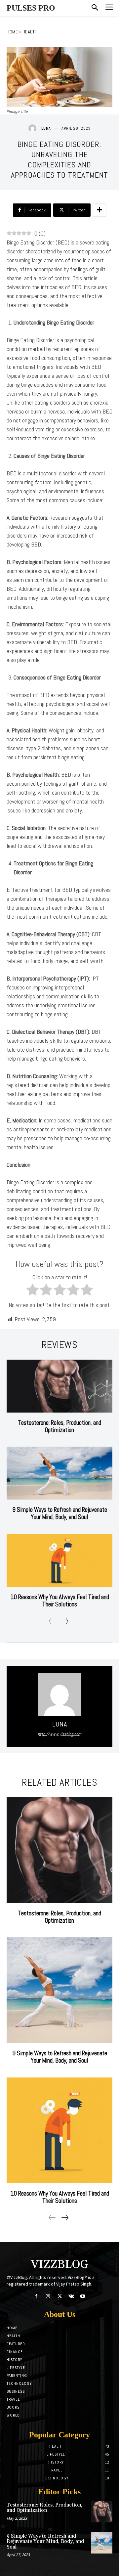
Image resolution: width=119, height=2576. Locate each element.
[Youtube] (83, 2296)
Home (12, 32)
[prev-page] (52, 1621)
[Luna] (34, 128)
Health (30, 32)
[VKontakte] (71, 2296)
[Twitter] (59, 2296)
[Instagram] (48, 2296)
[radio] (33, 1291)
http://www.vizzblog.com (59, 1734)
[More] (99, 210)
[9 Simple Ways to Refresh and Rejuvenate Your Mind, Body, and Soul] (59, 1473)
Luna (46, 128)
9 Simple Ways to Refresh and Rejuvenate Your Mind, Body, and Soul (60, 1513)
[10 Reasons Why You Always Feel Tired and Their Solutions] (59, 1560)
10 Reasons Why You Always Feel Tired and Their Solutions (60, 1601)
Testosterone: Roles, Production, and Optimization (59, 1426)
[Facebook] (36, 2296)
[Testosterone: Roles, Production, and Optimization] (59, 1386)
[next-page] (65, 1621)
